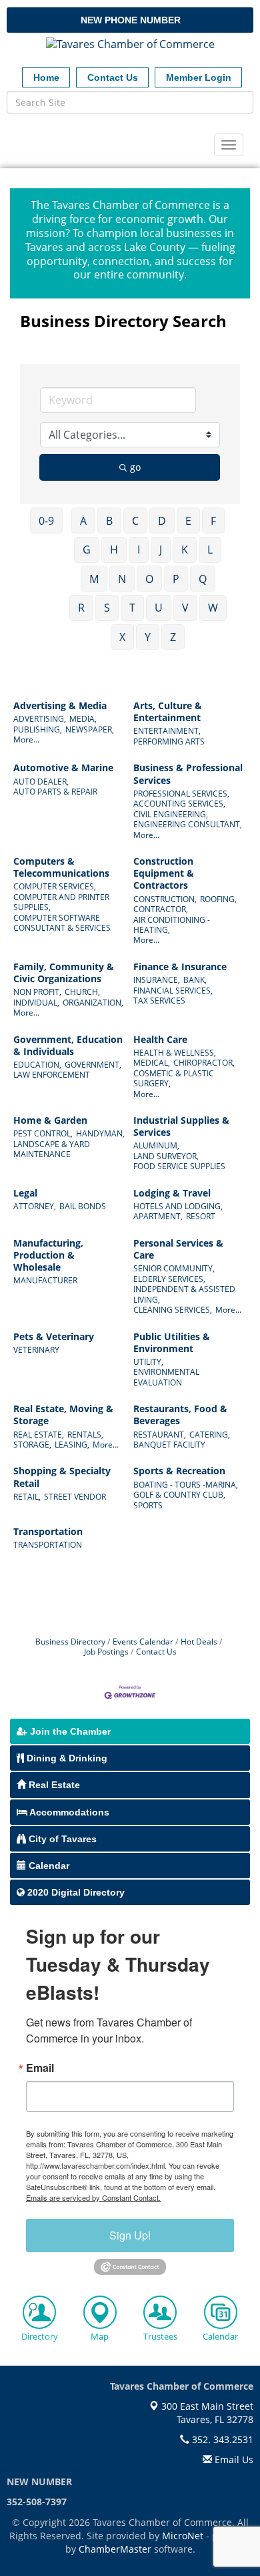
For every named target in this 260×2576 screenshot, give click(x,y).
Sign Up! (130, 2235)
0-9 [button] (46, 521)
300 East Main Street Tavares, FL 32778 (206, 2413)
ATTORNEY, (35, 1206)
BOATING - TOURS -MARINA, (186, 1485)
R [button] (81, 608)
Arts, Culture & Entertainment (168, 712)
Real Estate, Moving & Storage (63, 1415)
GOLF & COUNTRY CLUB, (179, 1495)
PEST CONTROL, (43, 1133)
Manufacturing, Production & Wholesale (48, 1255)
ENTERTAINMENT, (167, 731)
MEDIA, (83, 719)
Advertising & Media (60, 706)
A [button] (83, 521)
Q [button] (203, 579)
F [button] (213, 521)
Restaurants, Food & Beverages (180, 1415)
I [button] (139, 550)
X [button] (122, 637)
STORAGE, (32, 1445)
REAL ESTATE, (39, 1435)
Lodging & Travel (172, 1193)
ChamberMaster (115, 2549)
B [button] (109, 521)
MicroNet (183, 2536)
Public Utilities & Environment (172, 1343)
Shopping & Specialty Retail (62, 1477)
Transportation (48, 1532)
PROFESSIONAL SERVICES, (181, 794)
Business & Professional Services (188, 774)
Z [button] (173, 637)
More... (26, 739)
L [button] (210, 550)
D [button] (162, 521)
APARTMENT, (158, 1216)
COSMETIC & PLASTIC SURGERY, (174, 1078)
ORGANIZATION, (93, 1003)
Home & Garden (50, 1120)
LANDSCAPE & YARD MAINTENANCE (52, 1149)
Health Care (160, 1040)
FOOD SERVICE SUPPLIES (179, 1166)
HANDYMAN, (100, 1133)
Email (40, 2068)
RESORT (201, 1216)
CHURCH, (82, 992)
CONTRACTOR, (161, 909)
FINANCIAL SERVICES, (173, 991)
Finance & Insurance (180, 967)
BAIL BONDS (83, 1206)
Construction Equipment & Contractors (164, 873)
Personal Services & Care (178, 1249)
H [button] (114, 550)
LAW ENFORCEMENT (52, 1075)
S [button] (107, 608)
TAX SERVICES (159, 1001)
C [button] (135, 521)
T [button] (132, 608)
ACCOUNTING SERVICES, (179, 804)
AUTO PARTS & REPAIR (55, 792)
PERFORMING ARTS (169, 741)
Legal (25, 1193)
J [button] (161, 550)
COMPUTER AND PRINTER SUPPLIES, (61, 902)
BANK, (195, 980)
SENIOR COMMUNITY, (174, 1268)
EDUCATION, (37, 1065)
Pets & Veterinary (54, 1337)
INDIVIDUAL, (36, 1003)
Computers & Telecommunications (61, 867)
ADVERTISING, (40, 719)
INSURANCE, (157, 980)
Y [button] (148, 637)
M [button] (94, 579)
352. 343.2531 (221, 2439)
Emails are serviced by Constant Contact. (93, 2197)
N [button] (122, 579)
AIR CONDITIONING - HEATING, (172, 925)
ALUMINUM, (156, 1145)
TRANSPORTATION (48, 1545)
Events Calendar (143, 1641)
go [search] (135, 467)
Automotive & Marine (63, 768)
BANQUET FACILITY (169, 1445)
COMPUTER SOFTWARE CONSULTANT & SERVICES (62, 923)
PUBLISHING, (38, 729)
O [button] (149, 579)
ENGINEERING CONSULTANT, (188, 824)
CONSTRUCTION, (165, 899)
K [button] (185, 550)
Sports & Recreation (179, 1471)
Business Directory (70, 1641)
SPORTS (148, 1505)
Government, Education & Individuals (68, 1046)
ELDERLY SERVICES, (169, 1279)
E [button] (188, 521)
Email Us (233, 2459)
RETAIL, (27, 1497)
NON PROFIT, (37, 992)
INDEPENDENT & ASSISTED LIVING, (184, 1294)
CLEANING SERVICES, (173, 1310)
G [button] (87, 550)
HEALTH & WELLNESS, (175, 1053)
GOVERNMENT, (93, 1065)
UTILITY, (148, 1362)
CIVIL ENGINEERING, (171, 814)
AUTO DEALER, (41, 782)
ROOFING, (218, 899)
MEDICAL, (152, 1063)
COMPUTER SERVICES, (55, 886)
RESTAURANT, (160, 1435)
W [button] (213, 608)
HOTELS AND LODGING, (178, 1206)
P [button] (176, 579)
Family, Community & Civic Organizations (64, 973)
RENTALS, (85, 1435)
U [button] (159, 608)
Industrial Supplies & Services (181, 1126)
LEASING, (72, 1445)
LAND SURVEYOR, (166, 1156)
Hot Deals (199, 1641)
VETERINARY (36, 1350)
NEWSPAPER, (90, 729)
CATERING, (210, 1435)
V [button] (185, 608)
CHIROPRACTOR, (204, 1063)
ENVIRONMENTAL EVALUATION (166, 1377)
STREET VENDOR (75, 1497)
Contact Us (156, 1651)
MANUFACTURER (45, 1280)
